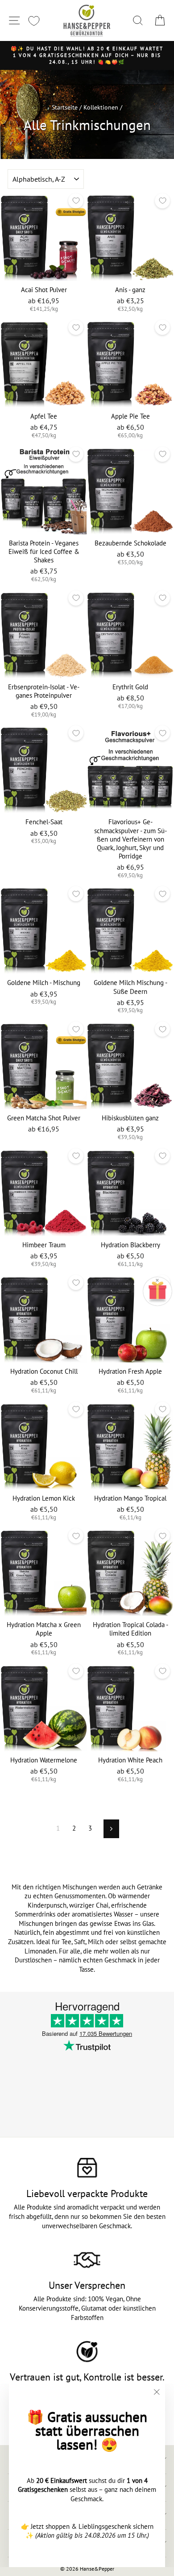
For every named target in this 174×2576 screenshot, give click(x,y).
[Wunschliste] (34, 21)
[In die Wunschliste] (76, 201)
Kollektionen (101, 107)
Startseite (65, 107)
